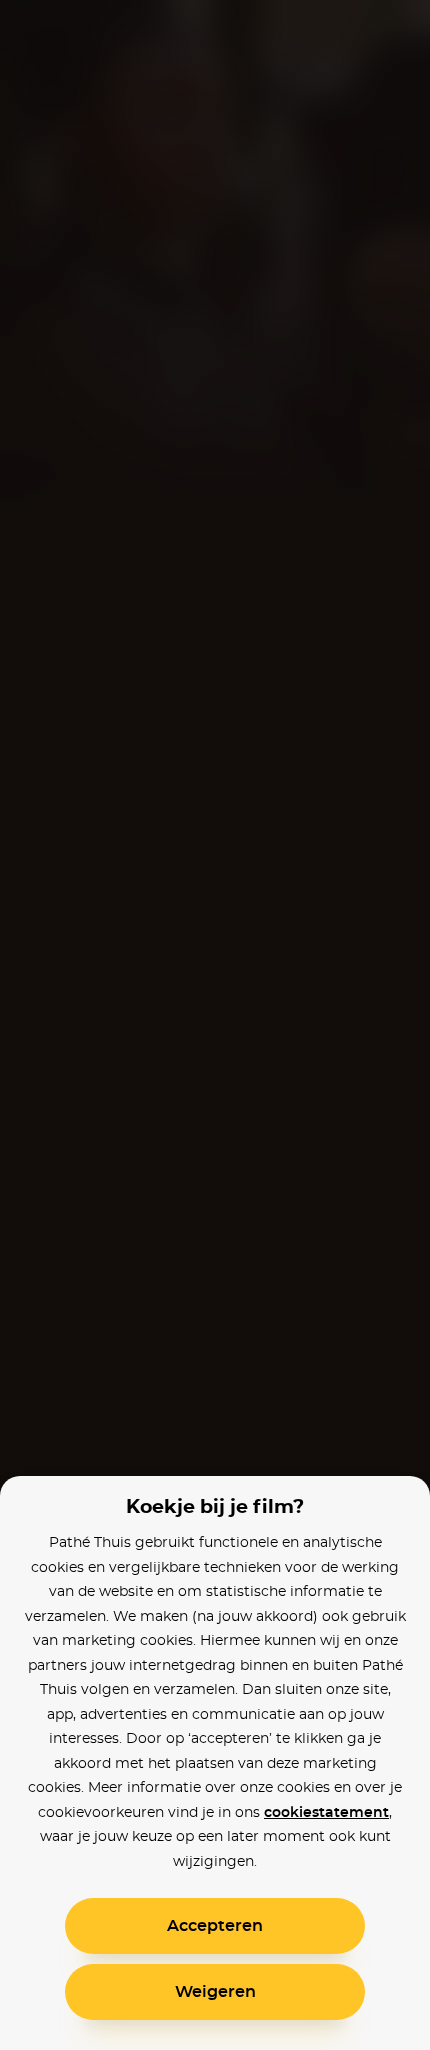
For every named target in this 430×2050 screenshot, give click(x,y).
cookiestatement (326, 1813)
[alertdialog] (215, 1025)
